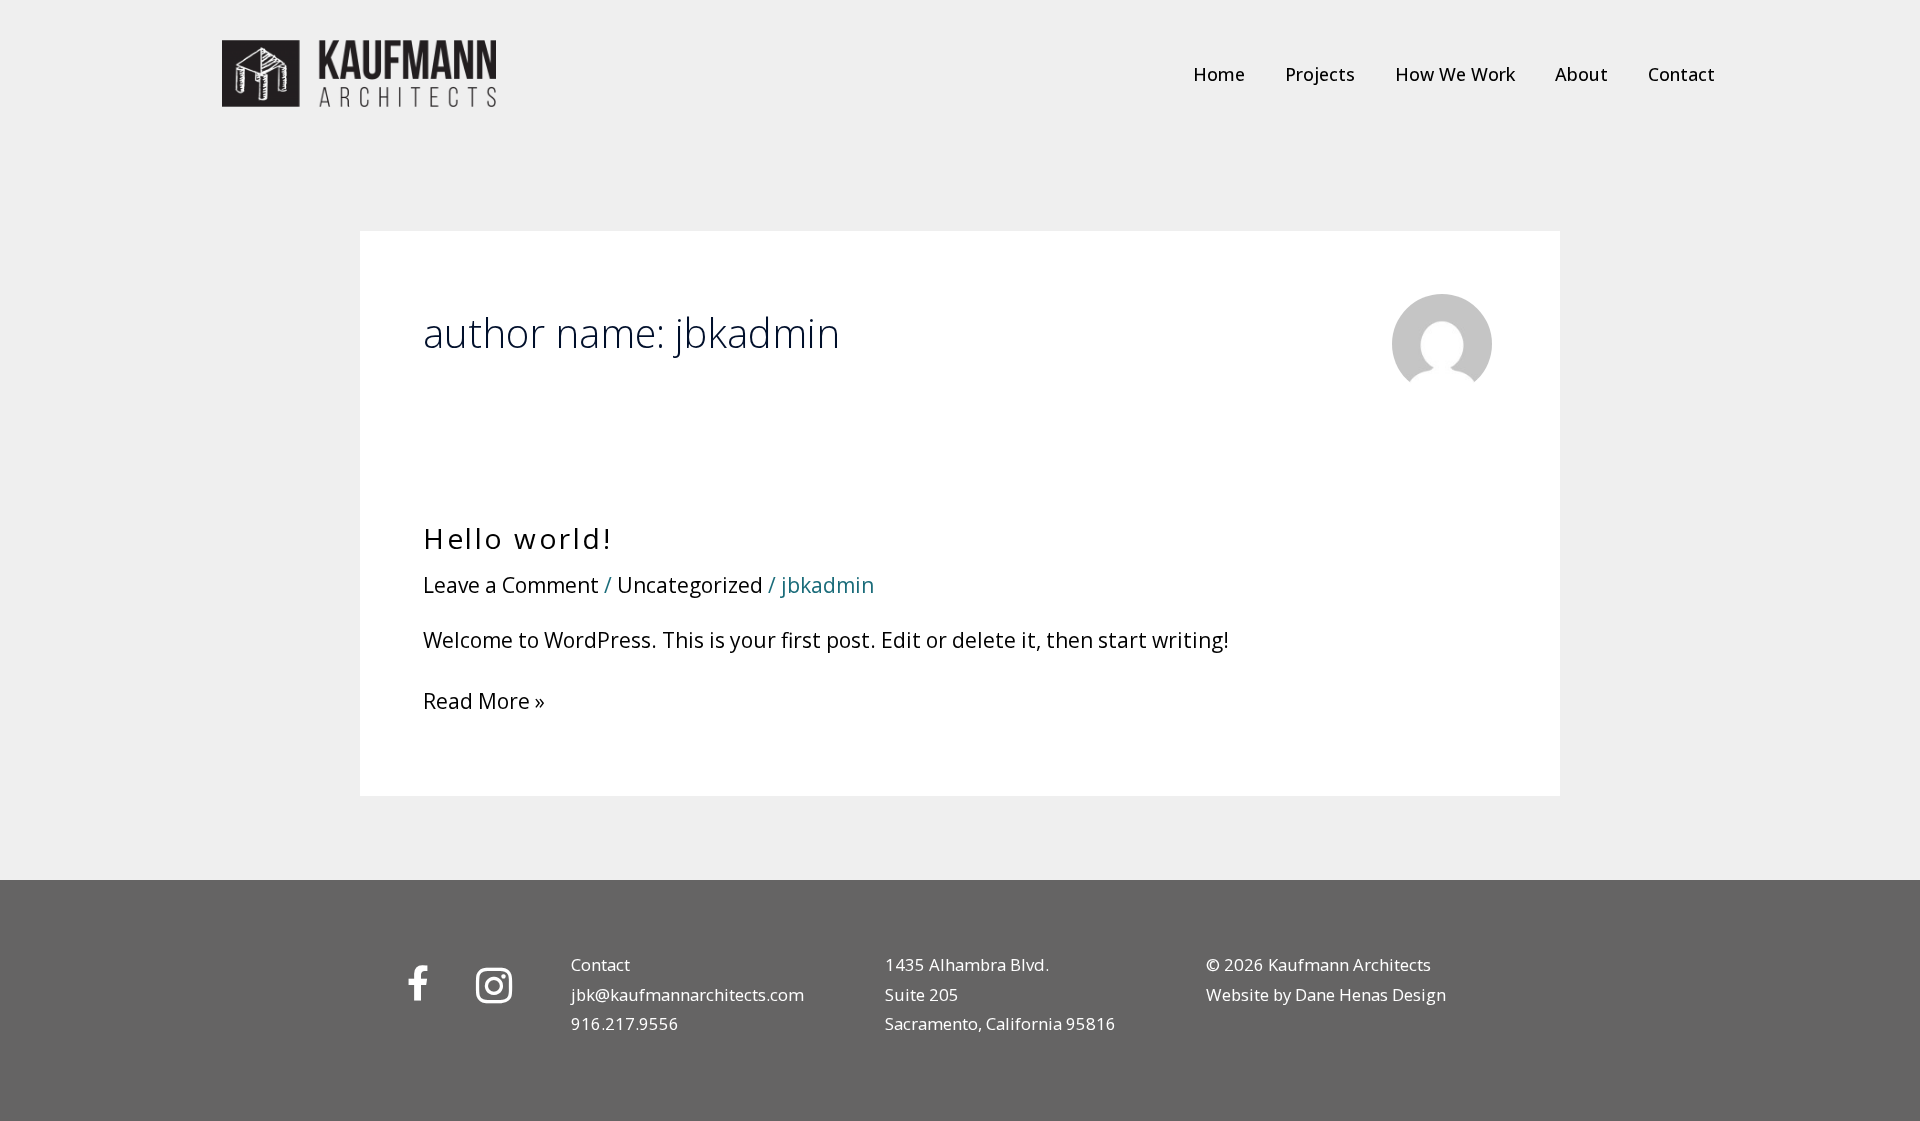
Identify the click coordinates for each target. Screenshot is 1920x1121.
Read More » (484, 701)
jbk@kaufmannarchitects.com (687, 994)
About (1581, 74)
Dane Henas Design (1370, 994)
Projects (1320, 74)
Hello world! (517, 538)
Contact (1681, 74)
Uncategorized (690, 585)
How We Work (1455, 74)
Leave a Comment (511, 585)
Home (1219, 74)
